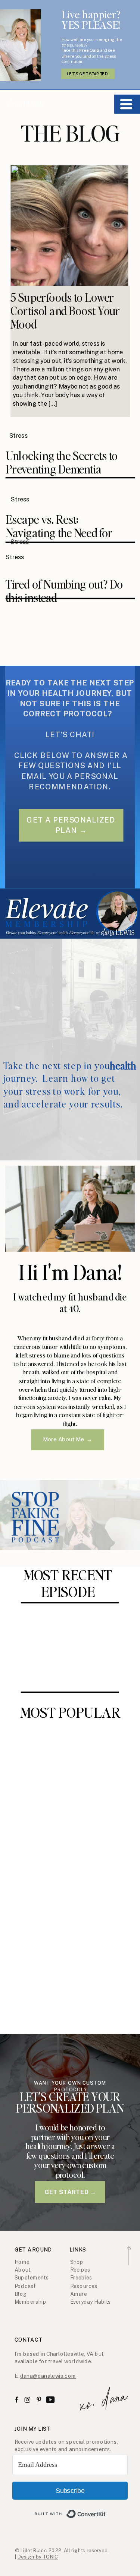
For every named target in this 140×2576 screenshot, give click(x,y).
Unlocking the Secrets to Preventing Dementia (62, 462)
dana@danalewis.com (48, 2376)
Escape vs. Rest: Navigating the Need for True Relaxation (59, 533)
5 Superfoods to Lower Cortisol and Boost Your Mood (65, 311)
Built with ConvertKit (106, 2510)
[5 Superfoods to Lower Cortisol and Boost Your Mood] (69, 238)
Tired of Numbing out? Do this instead (64, 591)
